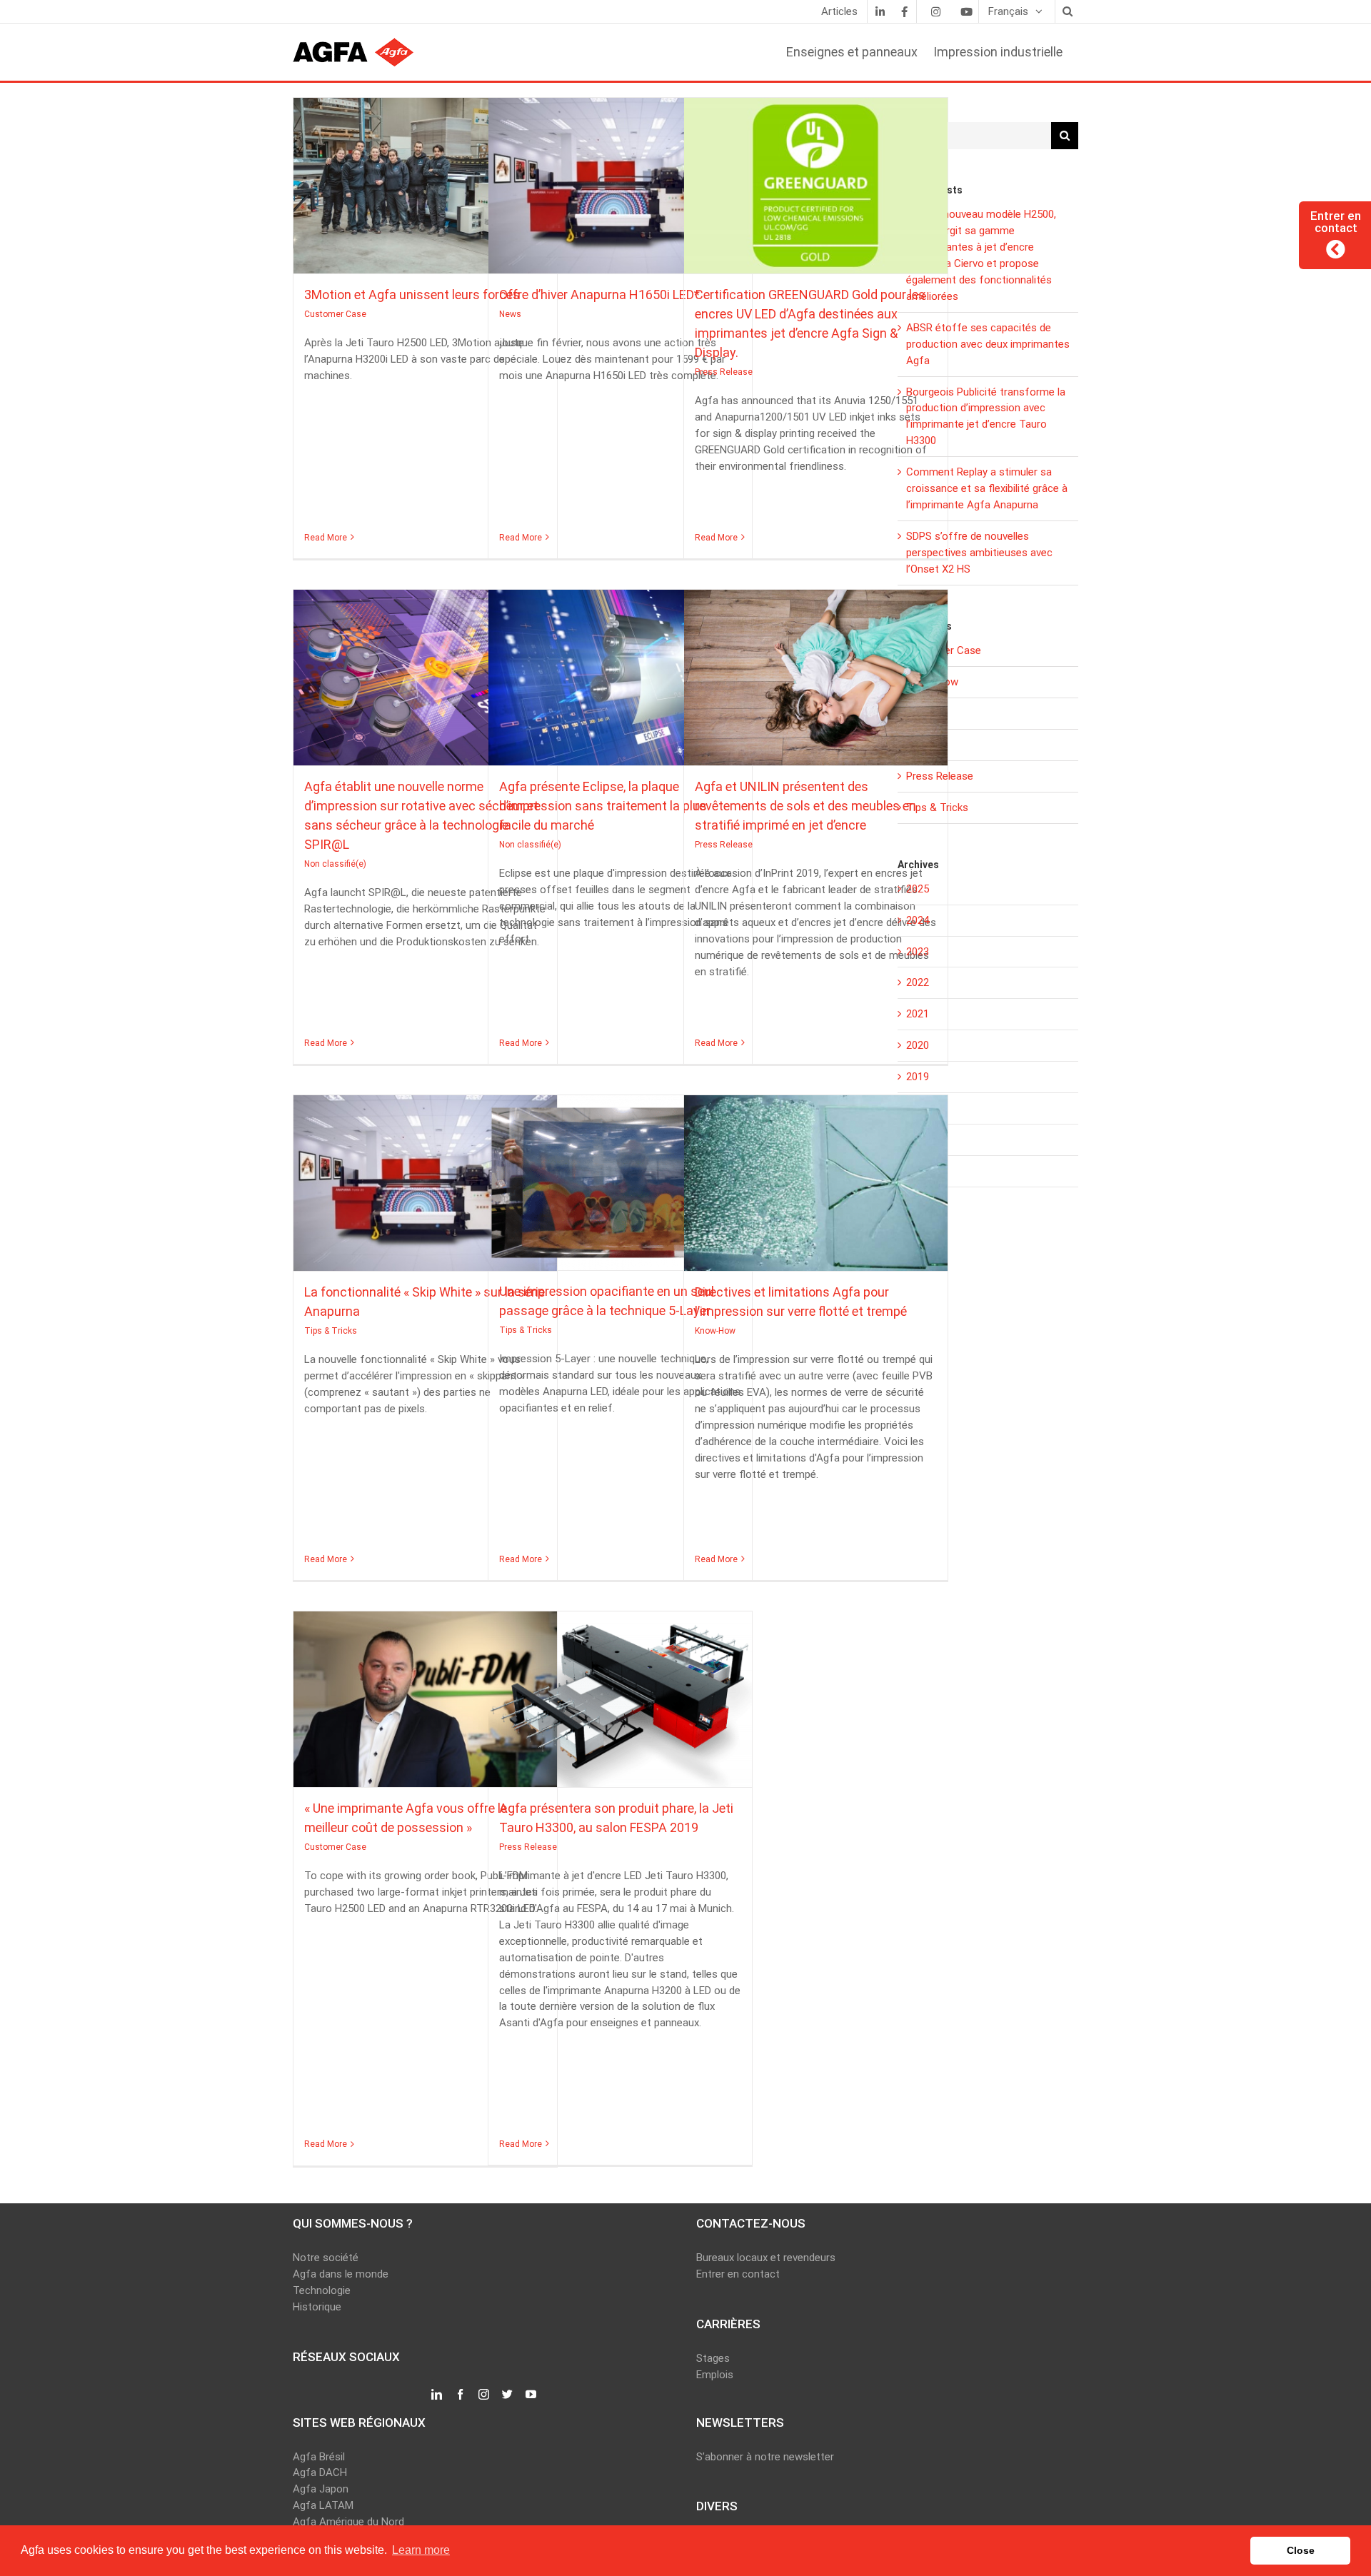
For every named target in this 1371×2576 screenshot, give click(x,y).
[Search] (1067, 11)
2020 (918, 1045)
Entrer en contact (738, 2274)
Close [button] (1301, 2550)
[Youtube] (966, 11)
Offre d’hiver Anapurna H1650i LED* (620, 179)
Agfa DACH (320, 2472)
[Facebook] (904, 11)
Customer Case (425, 198)
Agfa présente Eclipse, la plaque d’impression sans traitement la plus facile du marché (620, 671)
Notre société (326, 2258)
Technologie (322, 2290)
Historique (317, 2307)
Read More (326, 538)
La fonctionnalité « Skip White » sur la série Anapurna (425, 1177)
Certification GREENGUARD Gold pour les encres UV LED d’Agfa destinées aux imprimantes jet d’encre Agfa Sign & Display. (815, 179)
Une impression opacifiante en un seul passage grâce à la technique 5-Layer (620, 1176)
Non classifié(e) (425, 690)
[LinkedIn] (880, 11)
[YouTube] (531, 2395)
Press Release (816, 198)
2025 (918, 889)
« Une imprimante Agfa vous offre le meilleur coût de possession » (425, 1693)
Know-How (816, 1196)
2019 (918, 1077)
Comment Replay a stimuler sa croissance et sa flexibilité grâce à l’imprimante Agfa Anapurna (987, 488)
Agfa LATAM (323, 2505)
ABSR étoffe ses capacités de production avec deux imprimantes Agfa (988, 344)
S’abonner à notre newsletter (765, 2457)
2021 (918, 1014)
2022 (918, 982)
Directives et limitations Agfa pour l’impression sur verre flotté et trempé (815, 1177)
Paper (920, 745)
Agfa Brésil (319, 2457)
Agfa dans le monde (341, 2274)
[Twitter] (507, 2395)
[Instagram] (935, 11)
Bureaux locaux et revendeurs (766, 2258)
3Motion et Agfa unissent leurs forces (425, 179)
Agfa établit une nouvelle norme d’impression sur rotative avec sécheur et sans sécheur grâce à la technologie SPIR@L (425, 671)
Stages (713, 2358)
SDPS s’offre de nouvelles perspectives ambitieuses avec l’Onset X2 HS (979, 553)
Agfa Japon (321, 2489)
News (620, 198)
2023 (918, 952)
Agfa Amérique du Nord (348, 2522)
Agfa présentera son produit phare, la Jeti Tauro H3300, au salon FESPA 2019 (620, 1693)
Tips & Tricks (425, 1196)
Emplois (715, 2375)
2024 (918, 920)
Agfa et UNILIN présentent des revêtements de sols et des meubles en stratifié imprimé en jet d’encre (815, 671)
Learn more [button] (421, 2550)
